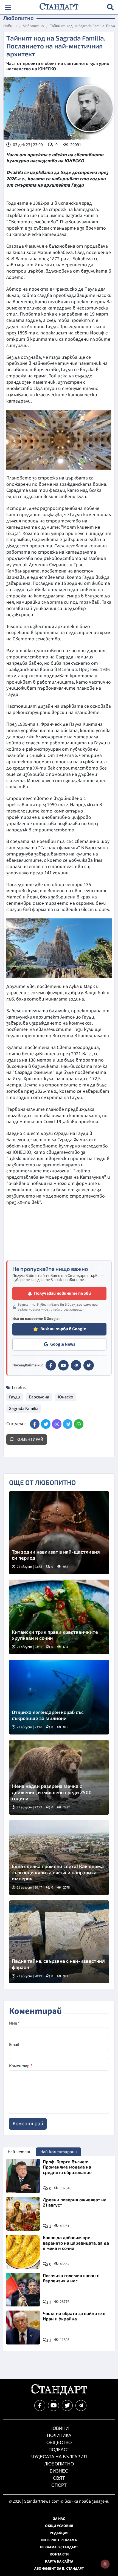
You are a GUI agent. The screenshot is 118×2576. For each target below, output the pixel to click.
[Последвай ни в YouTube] (54, 2406)
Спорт (59, 2485)
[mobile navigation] (8, 7)
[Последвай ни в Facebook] (40, 2406)
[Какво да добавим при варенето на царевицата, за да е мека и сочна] (23, 2252)
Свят (59, 2478)
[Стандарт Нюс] (59, 2394)
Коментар (21, 2066)
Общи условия (59, 2526)
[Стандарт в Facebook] (51, 1365)
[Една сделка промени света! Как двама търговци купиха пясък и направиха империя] (59, 1857)
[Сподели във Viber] (57, 1424)
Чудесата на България (59, 2457)
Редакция (59, 2533)
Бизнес (59, 2471)
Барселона (39, 1397)
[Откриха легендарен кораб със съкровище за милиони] (59, 1697)
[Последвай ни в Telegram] (81, 2406)
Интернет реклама (59, 2540)
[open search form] (110, 7)
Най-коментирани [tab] (59, 2152)
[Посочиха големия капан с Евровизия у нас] (23, 2290)
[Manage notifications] (105, 2564)
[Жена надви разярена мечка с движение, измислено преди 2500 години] (59, 1777)
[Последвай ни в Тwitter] (67, 2406)
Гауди (15, 1397)
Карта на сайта (59, 2561)
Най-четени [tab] (20, 2152)
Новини (10, 26)
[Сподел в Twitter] (46, 1424)
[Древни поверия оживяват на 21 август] (23, 2214)
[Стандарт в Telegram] (76, 1365)
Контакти (59, 2554)
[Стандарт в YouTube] (63, 1365)
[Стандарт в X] (89, 1365)
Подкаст (59, 2450)
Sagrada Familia (24, 1409)
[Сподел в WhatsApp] (79, 1424)
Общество (59, 2443)
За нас (59, 2519)
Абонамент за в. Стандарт (59, 2569)
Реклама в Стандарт (59, 2547)
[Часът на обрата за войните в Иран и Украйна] (23, 2328)
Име (14, 2023)
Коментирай (29, 1439)
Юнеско (66, 1397)
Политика (59, 2435)
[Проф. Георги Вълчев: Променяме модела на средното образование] (23, 2176)
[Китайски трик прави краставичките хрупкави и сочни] (59, 1617)
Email (14, 2045)
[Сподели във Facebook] (35, 1424)
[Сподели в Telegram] (68, 1424)
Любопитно (33, 26)
